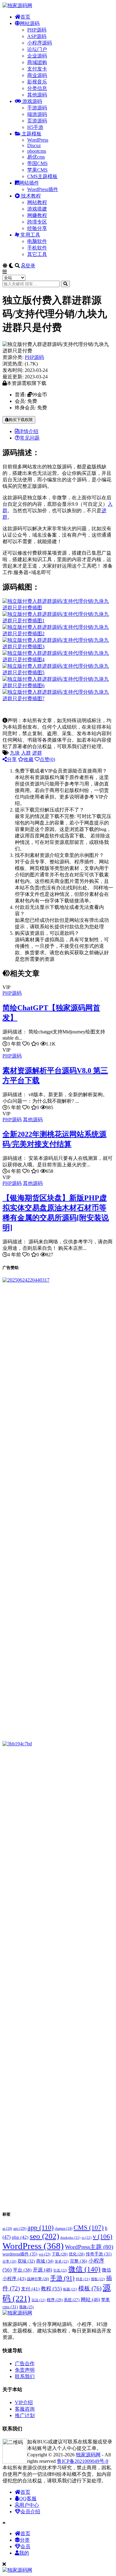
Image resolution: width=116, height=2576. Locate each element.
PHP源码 (37, 30)
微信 (84, 2269)
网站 (90, 2299)
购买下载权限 (21, 420)
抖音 (83, 2279)
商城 (45, 2261)
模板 (90, 2288)
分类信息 (37, 88)
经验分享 (37, 228)
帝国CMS (37, 163)
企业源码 (37, 56)
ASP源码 (37, 36)
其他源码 (37, 95)
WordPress (38, 140)
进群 (37, 753)
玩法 (39, 2300)
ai (7, 2229)
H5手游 (35, 127)
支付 (30, 2289)
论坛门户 (37, 49)
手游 (62, 2278)
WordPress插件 (43, 189)
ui (87, 2238)
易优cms (36, 157)
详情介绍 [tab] (28, 431)
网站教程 (37, 202)
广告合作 (25, 2363)
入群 (26, 753)
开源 (42, 2270)
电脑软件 (37, 241)
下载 (60, 2254)
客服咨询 (25, 2409)
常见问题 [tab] (30, 438)
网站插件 (29, 183)
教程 (51, 2289)
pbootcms (37, 151)
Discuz (34, 145)
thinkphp (70, 2238)
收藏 (28, 759)
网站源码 (30, 23)
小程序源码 (40, 43)
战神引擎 (38, 2279)
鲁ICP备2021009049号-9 (83, 2461)
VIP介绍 (24, 2402)
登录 (30, 266)
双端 (26, 2261)
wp (45, 2254)
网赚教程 (37, 215)
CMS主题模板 (42, 176)
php (20, 2237)
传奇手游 (99, 2254)
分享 (12, 759)
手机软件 (37, 248)
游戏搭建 (37, 209)
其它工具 (37, 254)
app (41, 2228)
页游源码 (37, 121)
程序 (55, 2300)
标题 (70, 2289)
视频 (26, 2307)
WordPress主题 (89, 2247)
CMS (89, 2228)
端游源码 (37, 114)
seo (44, 2236)
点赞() (47, 759)
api (20, 2228)
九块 (15, 753)
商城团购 (37, 62)
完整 (79, 2261)
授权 (98, 2279)
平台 (22, 2270)
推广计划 (25, 2415)
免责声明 (25, 2370)
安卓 (62, 2261)
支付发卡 (37, 69)
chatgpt (64, 2229)
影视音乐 (37, 82)
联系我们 (25, 2376)
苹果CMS (37, 170)
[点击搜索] (65, 284)
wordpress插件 (20, 2254)
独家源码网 (88, 2455)
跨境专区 (37, 222)
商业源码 (37, 75)
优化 (77, 2254)
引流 (60, 2270)
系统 (72, 2300)
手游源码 (37, 108)
